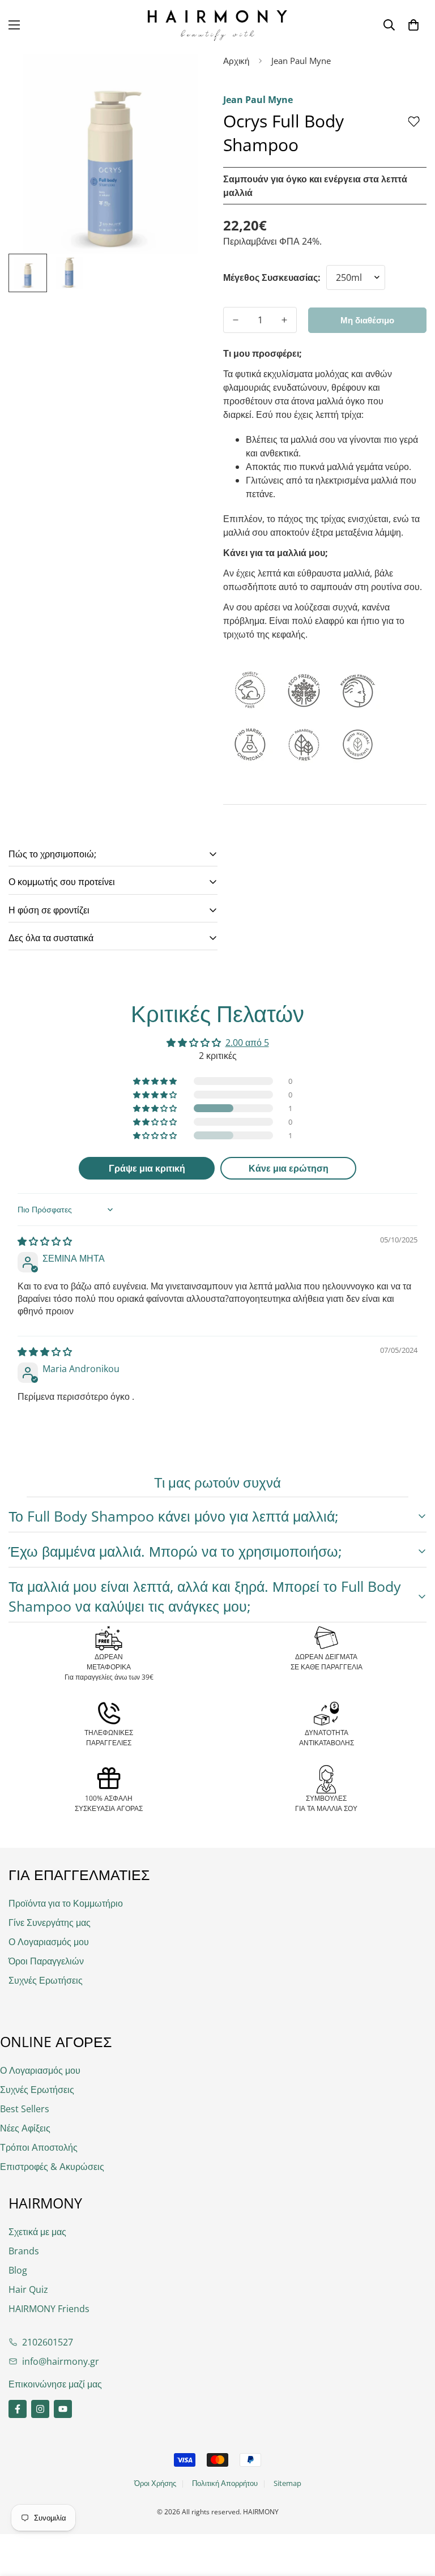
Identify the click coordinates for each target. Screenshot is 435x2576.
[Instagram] (40, 2409)
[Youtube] (63, 2409)
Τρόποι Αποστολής (39, 2147)
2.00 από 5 (247, 1043)
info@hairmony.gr (61, 2361)
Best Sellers (25, 2109)
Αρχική (236, 61)
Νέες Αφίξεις (25, 2128)
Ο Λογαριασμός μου (49, 1942)
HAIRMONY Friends (49, 2309)
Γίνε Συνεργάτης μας (50, 1923)
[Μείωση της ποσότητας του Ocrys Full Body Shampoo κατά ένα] (236, 320)
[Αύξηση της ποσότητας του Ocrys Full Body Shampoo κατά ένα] (284, 320)
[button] (413, 25)
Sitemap (287, 2483)
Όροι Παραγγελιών (46, 1961)
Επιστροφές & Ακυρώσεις (52, 2167)
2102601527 (48, 2342)
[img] (45, 1241)
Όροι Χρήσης (155, 2483)
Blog (18, 2270)
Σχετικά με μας (37, 2232)
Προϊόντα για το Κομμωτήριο (66, 1903)
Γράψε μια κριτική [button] (147, 1168)
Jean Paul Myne (301, 61)
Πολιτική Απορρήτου (225, 2483)
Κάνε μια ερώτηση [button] (289, 1168)
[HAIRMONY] (217, 25)
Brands (24, 2251)
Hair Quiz (28, 2289)
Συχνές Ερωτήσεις (46, 1980)
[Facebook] (18, 2409)
